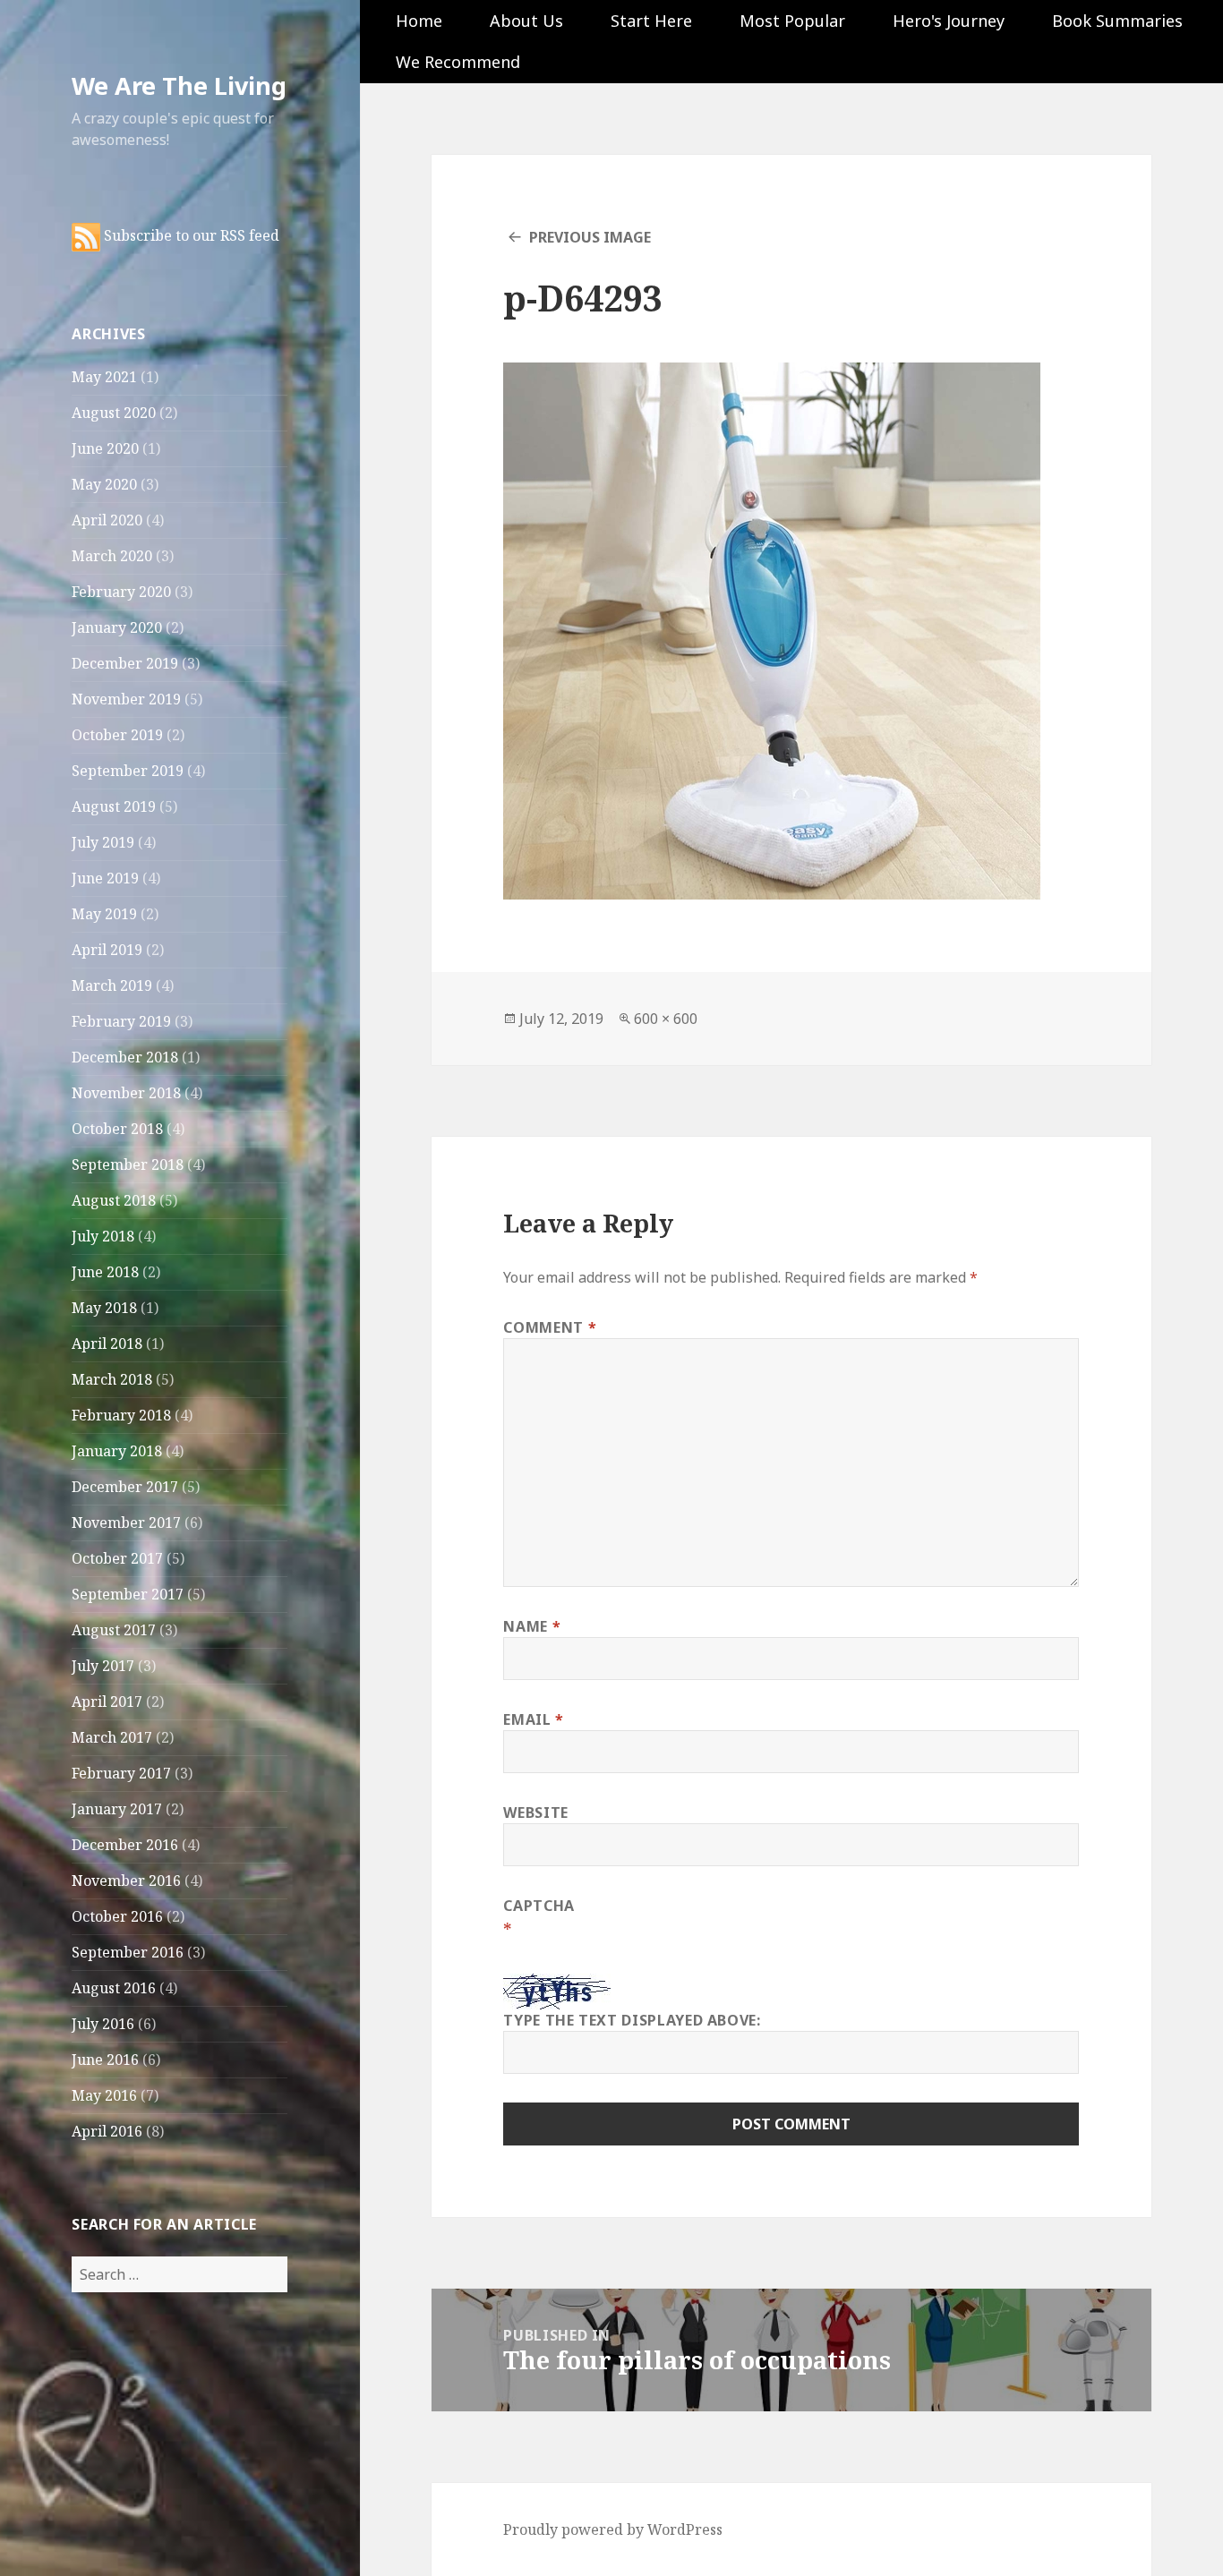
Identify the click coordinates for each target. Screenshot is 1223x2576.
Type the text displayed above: (632, 2020)
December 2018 (125, 1057)
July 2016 (103, 2024)
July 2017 (103, 1666)
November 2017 (126, 1523)
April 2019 (107, 950)
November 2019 (126, 699)
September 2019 (128, 771)
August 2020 (114, 413)
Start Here (651, 21)
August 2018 (114, 1200)
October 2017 (117, 1558)
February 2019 (121, 1021)
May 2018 (104, 1308)
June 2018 (105, 1272)
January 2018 (117, 1451)
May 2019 (104, 914)
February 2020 (121, 592)
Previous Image (590, 237)
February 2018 (121, 1415)
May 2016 (104, 2095)
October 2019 (117, 735)
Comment (550, 1327)
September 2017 (128, 1594)
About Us (526, 21)
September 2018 (128, 1164)
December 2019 (125, 663)
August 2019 (114, 806)
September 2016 (128, 1952)
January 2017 (117, 1809)
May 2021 (104, 377)
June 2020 (105, 448)
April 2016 (107, 2131)
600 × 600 (666, 1019)
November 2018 (126, 1093)
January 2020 (117, 627)
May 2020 (104, 484)
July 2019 (103, 842)
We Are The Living (179, 85)
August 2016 (114, 1988)
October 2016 (117, 1916)
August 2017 (114, 1630)
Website (535, 1813)
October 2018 (117, 1129)
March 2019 (112, 985)
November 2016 (126, 1881)
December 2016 (125, 1845)
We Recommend (458, 62)
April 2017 (107, 1702)
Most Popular (792, 21)
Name (532, 1626)
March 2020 (112, 556)
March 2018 (112, 1379)
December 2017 (125, 1487)
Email (533, 1719)
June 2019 (105, 878)
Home (419, 21)
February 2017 (121, 1773)
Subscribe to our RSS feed (190, 235)
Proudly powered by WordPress (613, 2529)
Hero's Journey (949, 21)
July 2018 (103, 1236)
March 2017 (112, 1737)
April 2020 (107, 520)
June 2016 (105, 2060)
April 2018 (107, 1343)
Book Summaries (1117, 21)
